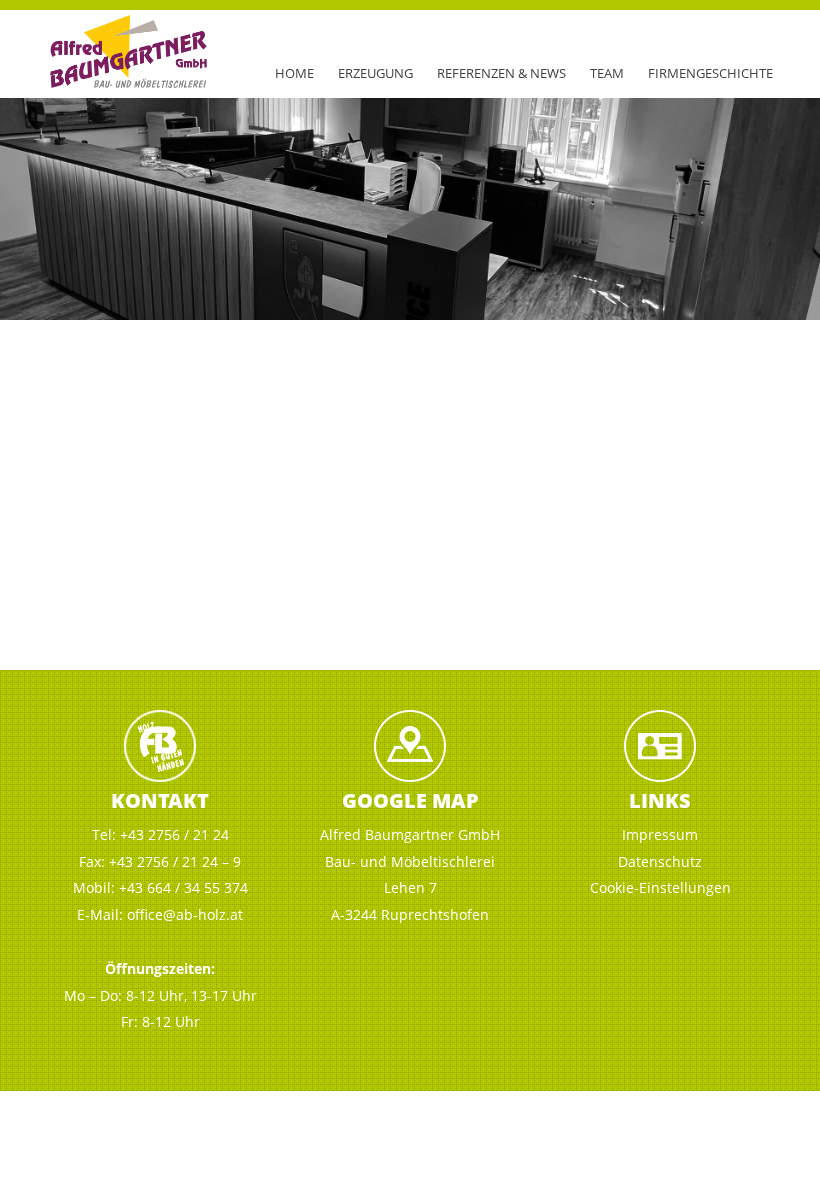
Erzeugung (375, 73)
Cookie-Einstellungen (660, 887)
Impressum (660, 834)
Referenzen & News (501, 73)
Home (294, 73)
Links (660, 800)
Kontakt (160, 800)
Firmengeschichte (710, 73)
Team (607, 73)
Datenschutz (660, 861)
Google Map (410, 800)
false (25, 204)
